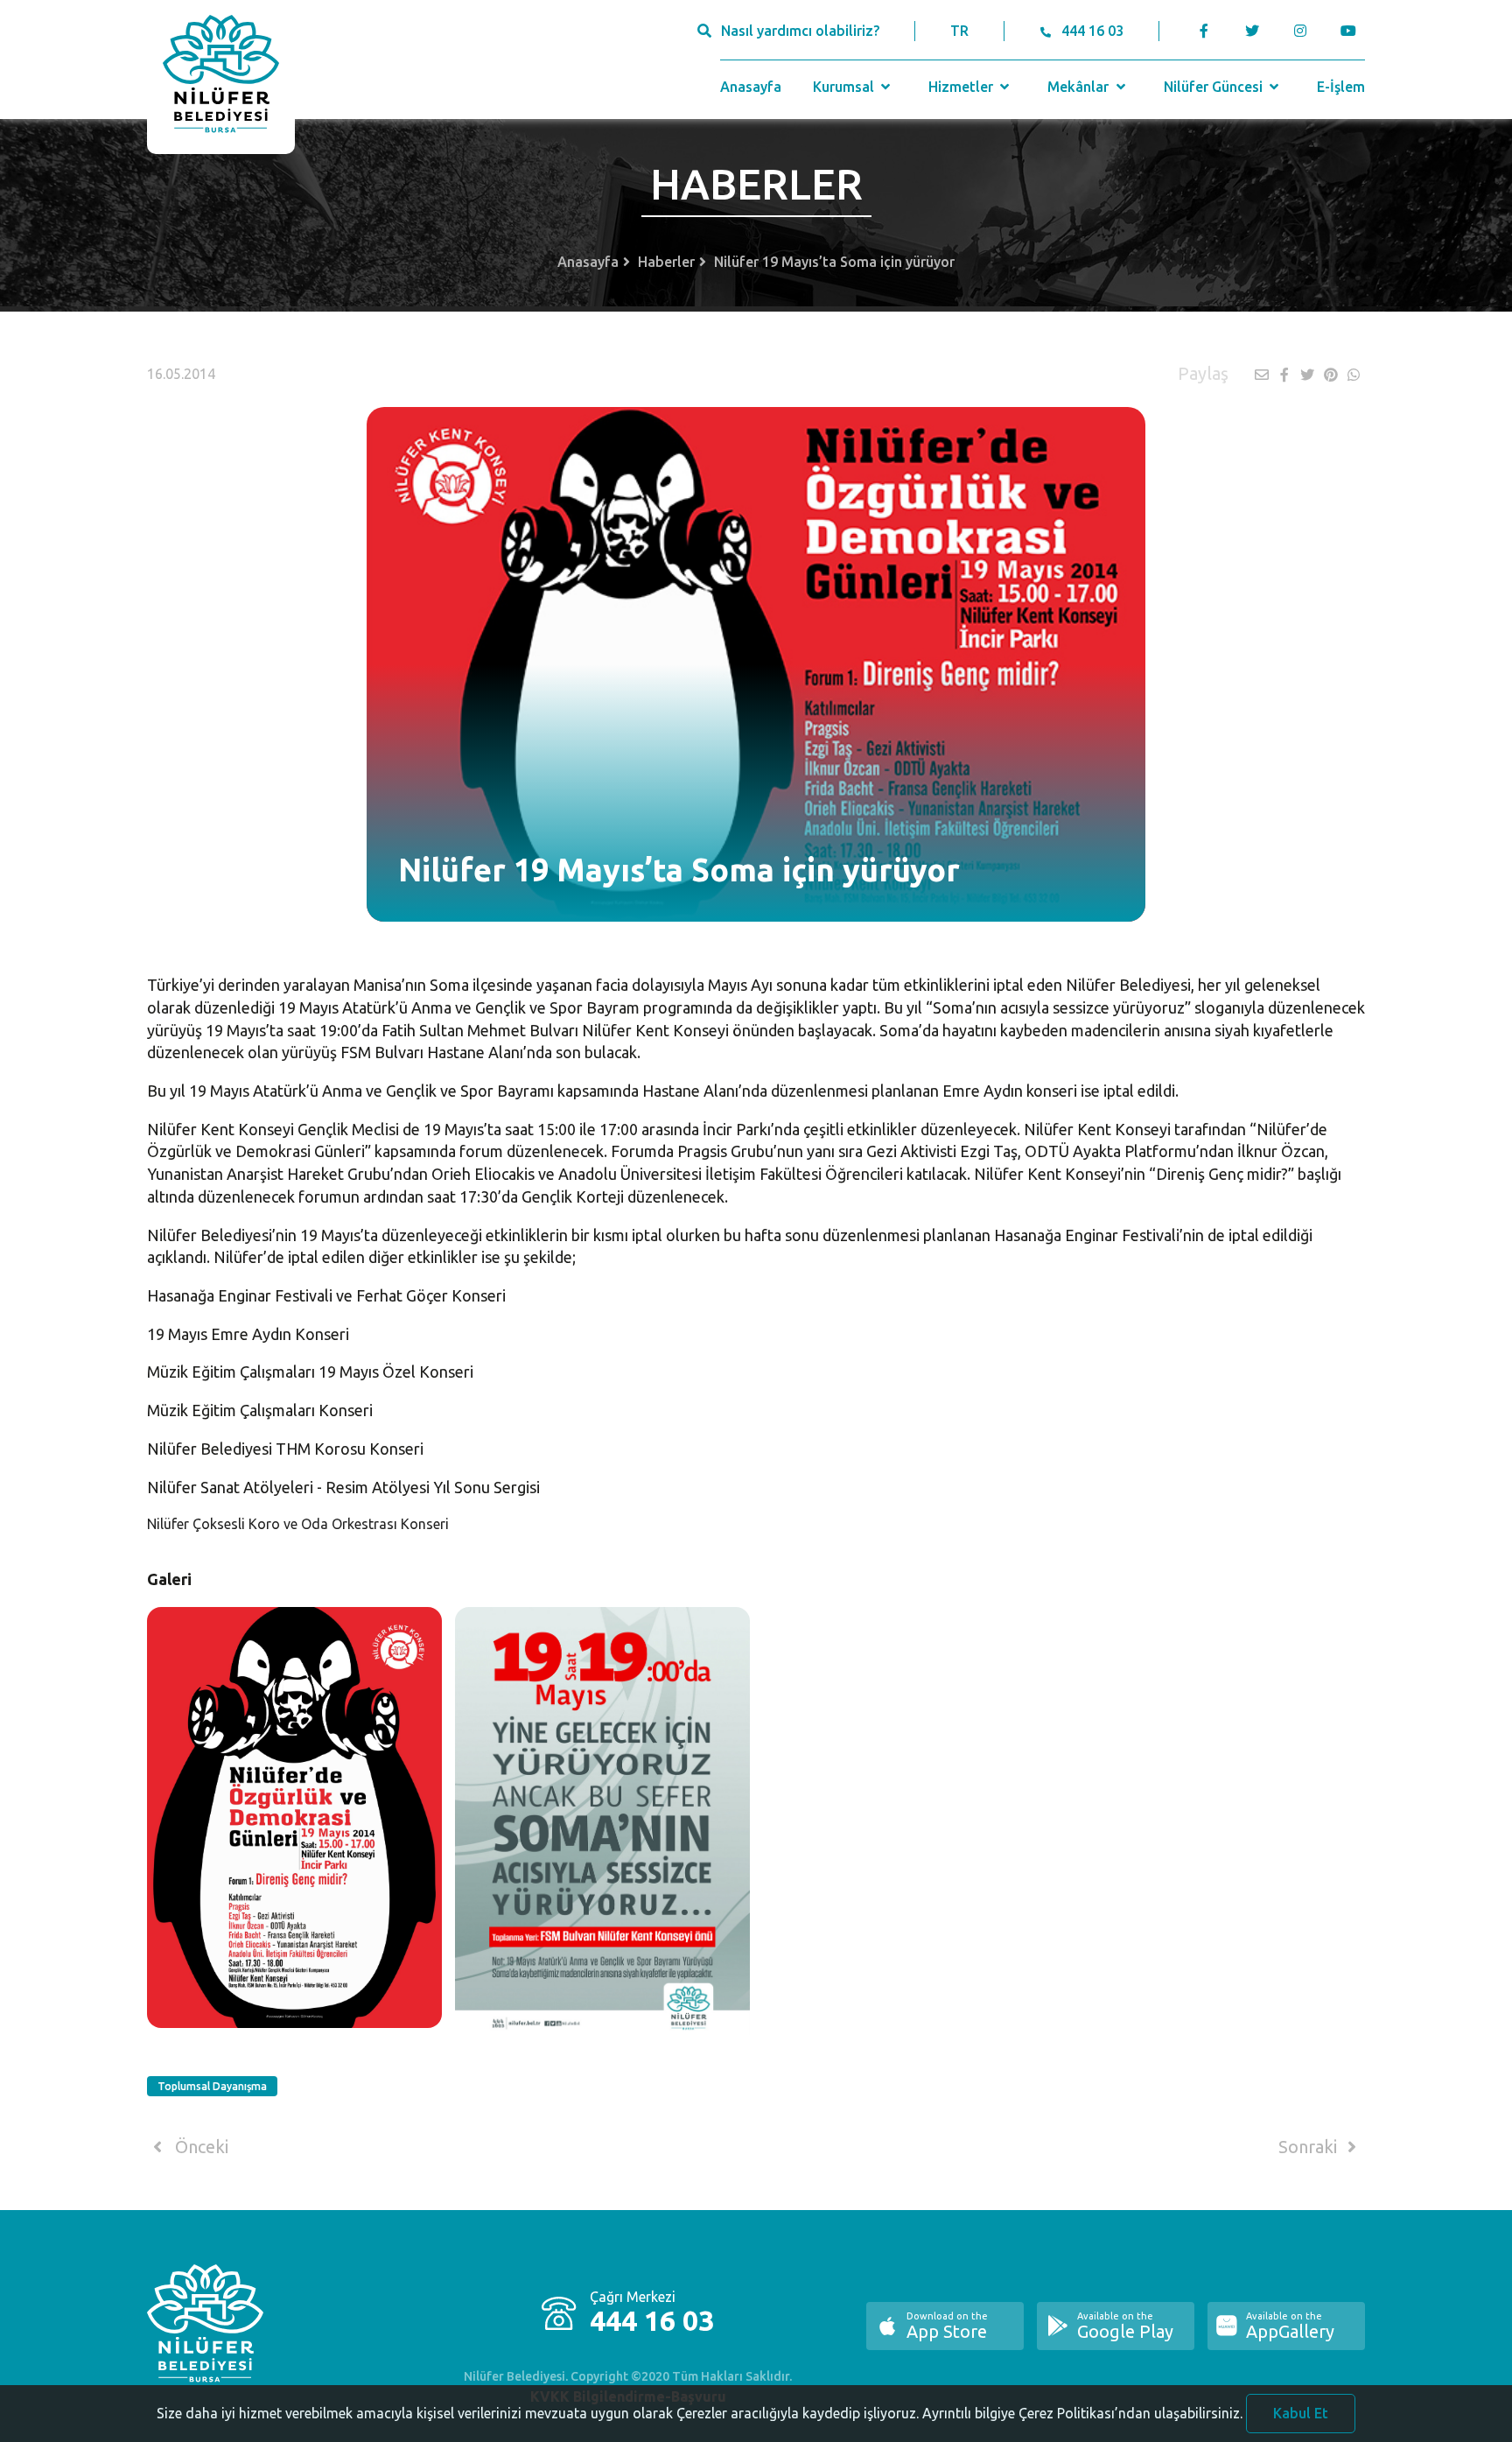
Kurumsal (845, 87)
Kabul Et (1301, 2413)
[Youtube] (1352, 31)
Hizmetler (962, 87)
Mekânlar (1080, 87)
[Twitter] (1252, 31)
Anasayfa (751, 87)
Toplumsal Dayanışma (212, 2086)
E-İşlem (1341, 87)
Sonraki (1310, 2147)
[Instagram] (1300, 31)
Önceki (199, 2147)
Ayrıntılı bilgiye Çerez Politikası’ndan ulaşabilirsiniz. (1082, 2413)
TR (959, 31)
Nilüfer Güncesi (1215, 87)
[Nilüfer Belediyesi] (221, 77)
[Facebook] (1204, 31)
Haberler (666, 262)
